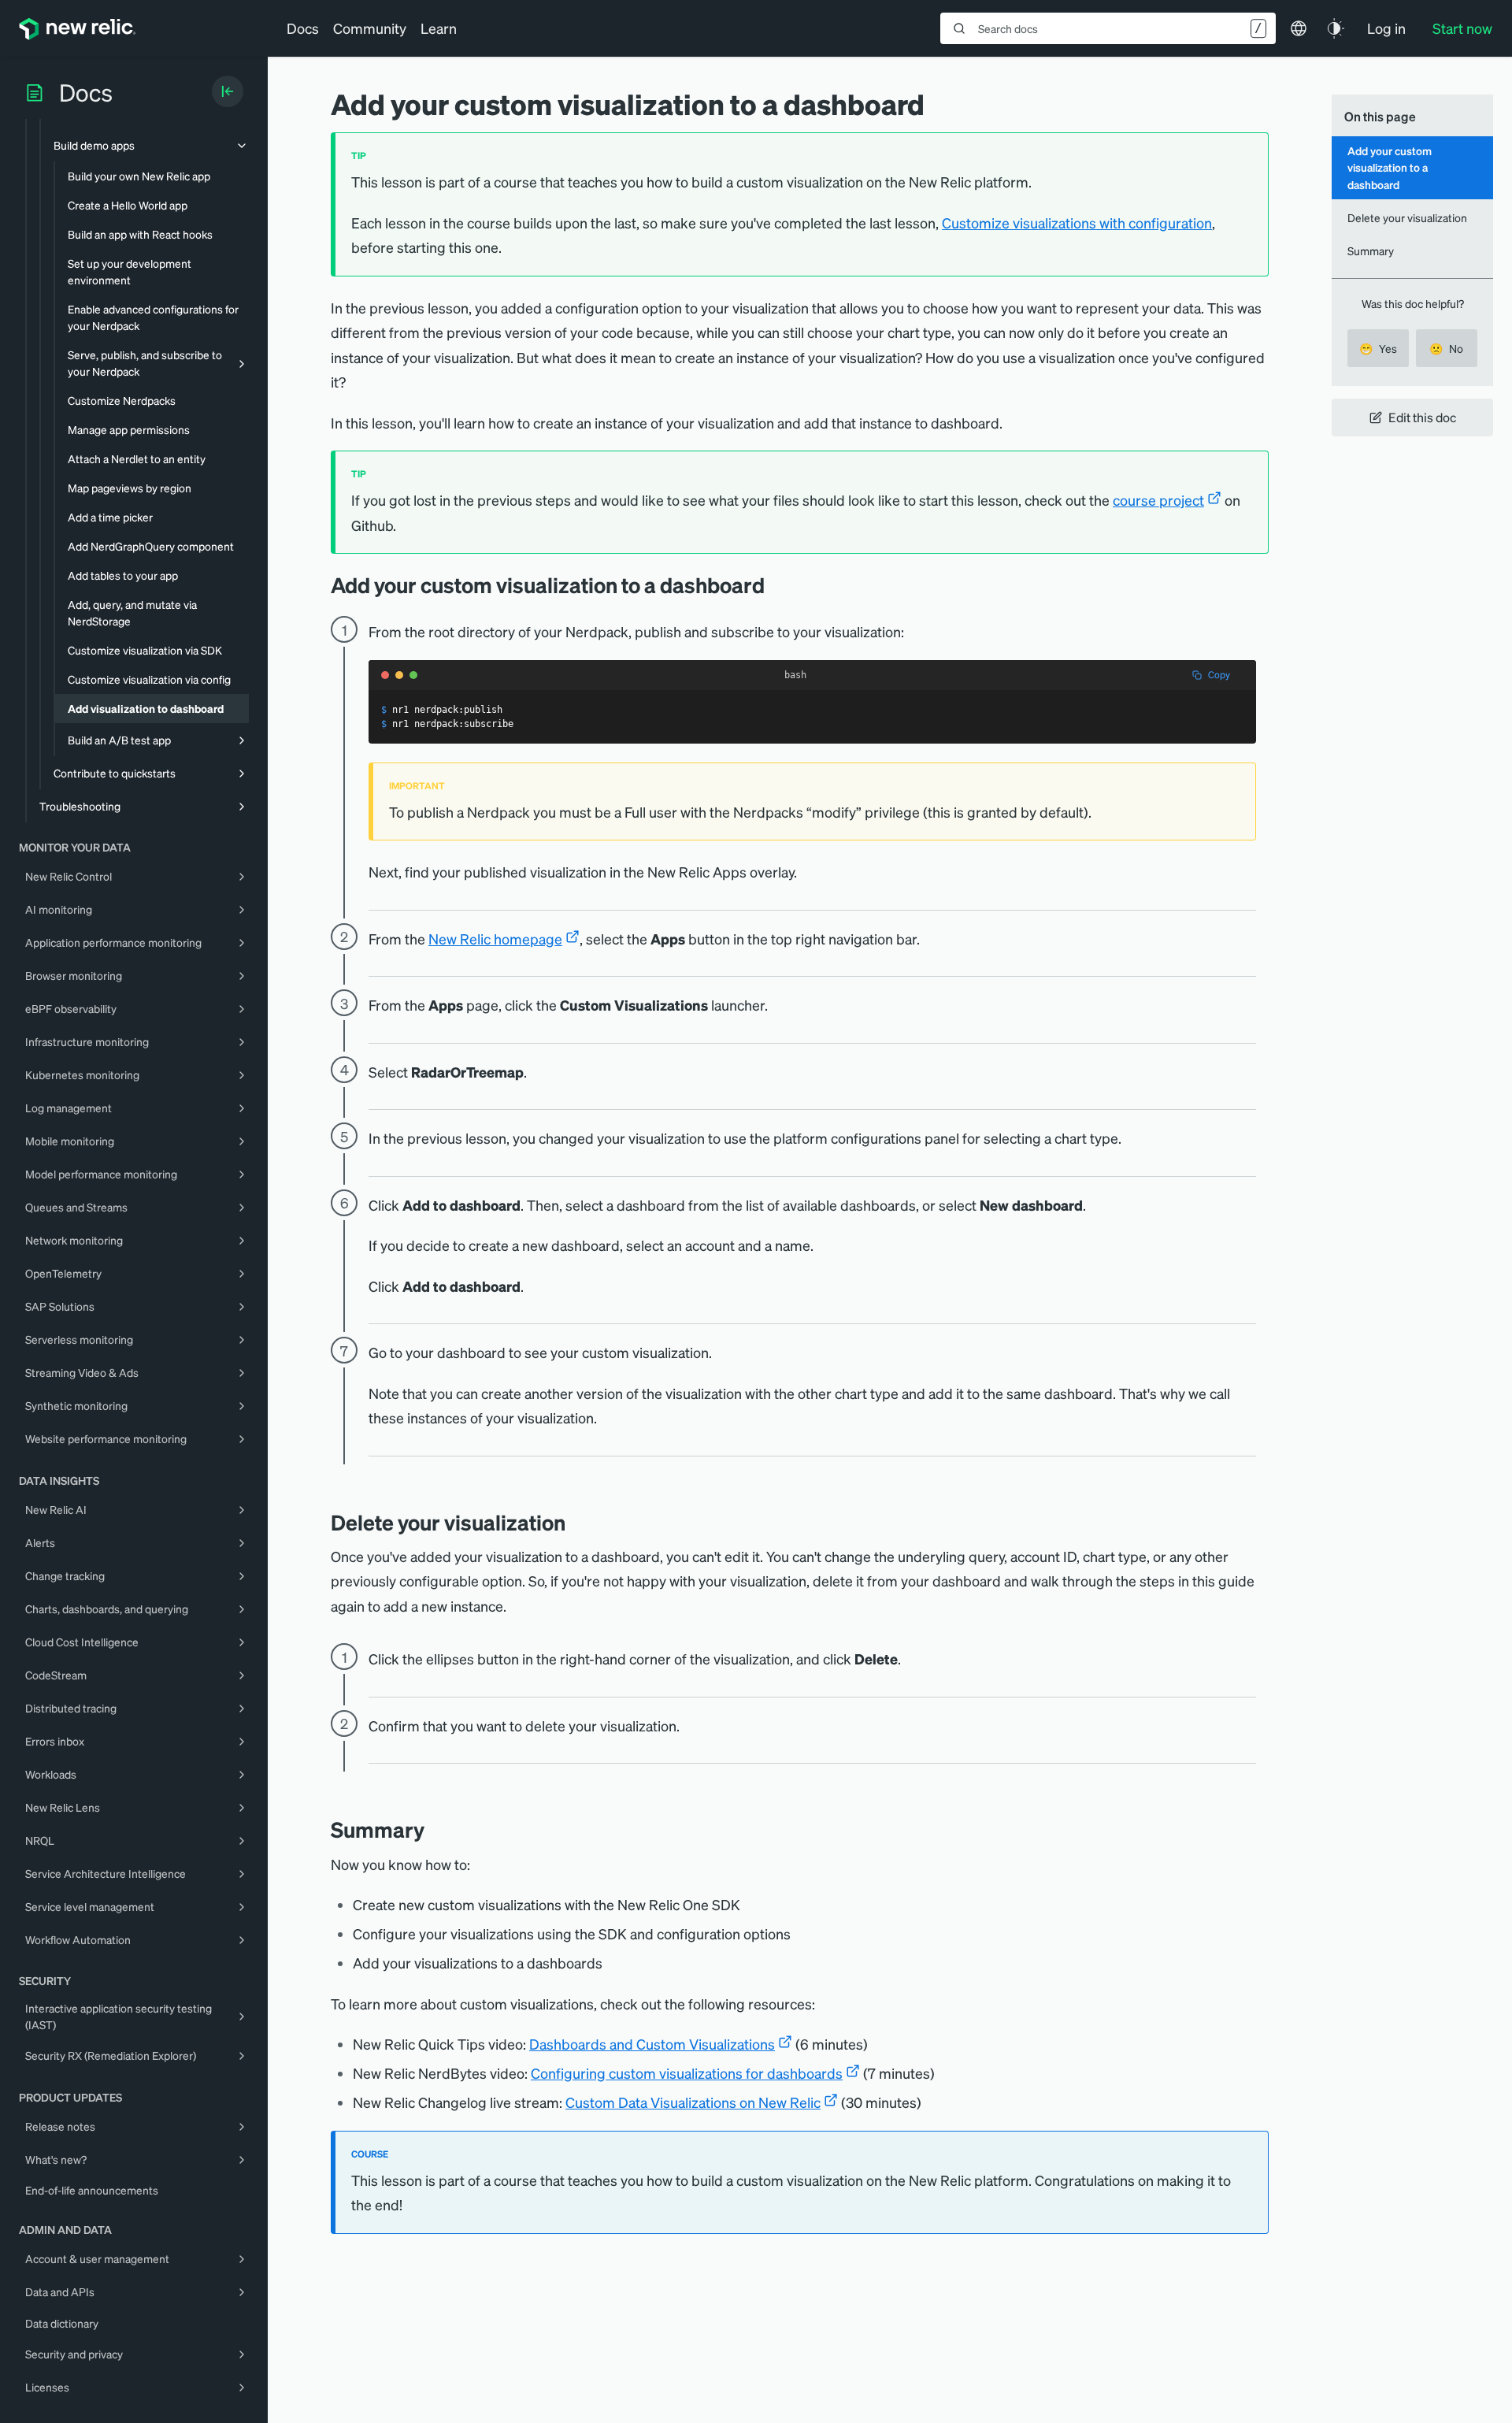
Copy (1219, 675)
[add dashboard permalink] (776, 585)
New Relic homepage (495, 939)
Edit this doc (1422, 417)
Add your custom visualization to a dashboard (1390, 167)
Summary (1371, 250)
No (1446, 348)
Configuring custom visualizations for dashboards (687, 2073)
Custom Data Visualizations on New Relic (693, 2102)
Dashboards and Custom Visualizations (652, 2044)
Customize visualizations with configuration (1077, 223)
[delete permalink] (577, 1522)
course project (1158, 500)
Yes (1378, 348)
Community (370, 28)
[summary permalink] (436, 1829)
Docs (303, 28)
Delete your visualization (1407, 217)
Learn (439, 28)
